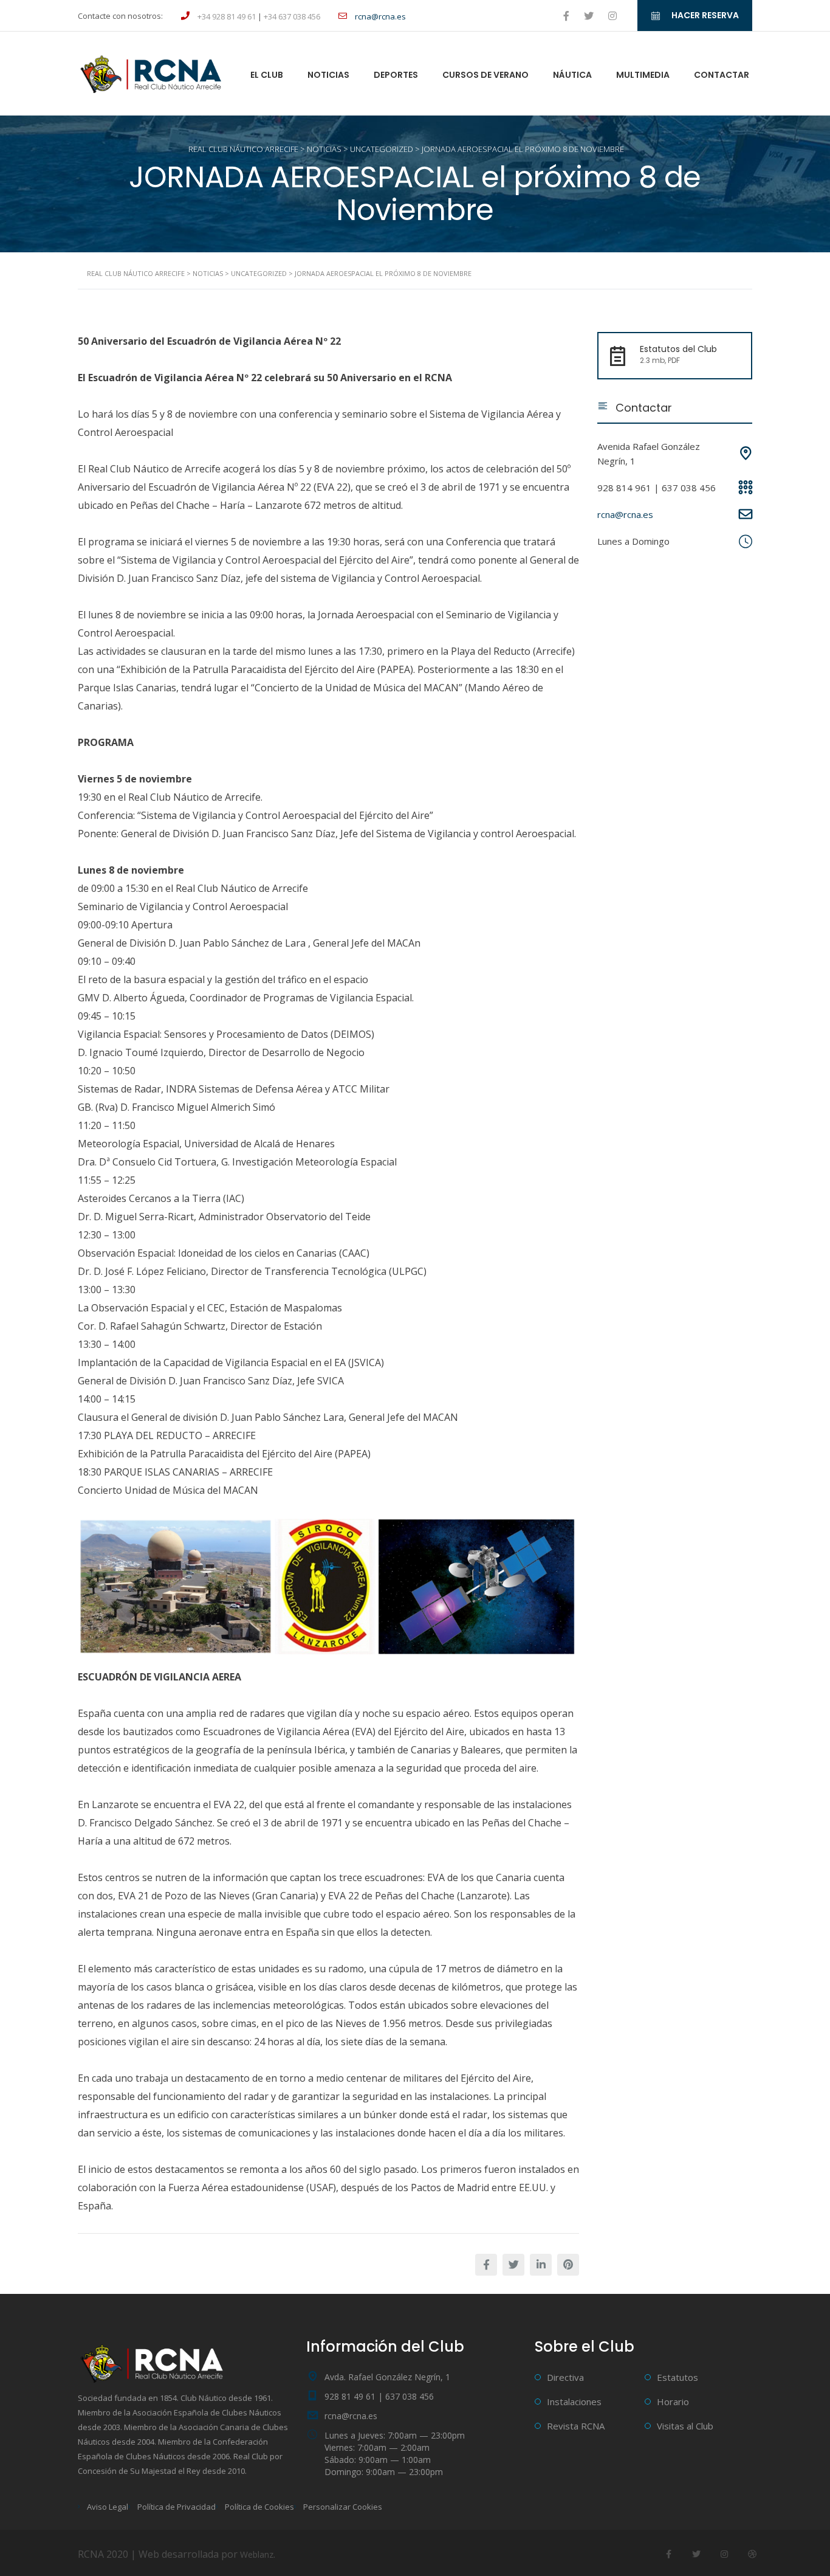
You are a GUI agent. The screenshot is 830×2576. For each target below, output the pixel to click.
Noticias (328, 75)
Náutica (572, 75)
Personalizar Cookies (343, 2507)
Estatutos (677, 2377)
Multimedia (643, 75)
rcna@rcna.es (625, 514)
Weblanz (257, 2554)
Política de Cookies (259, 2507)
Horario (673, 2402)
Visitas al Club (685, 2426)
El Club (267, 75)
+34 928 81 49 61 (227, 16)
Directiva (565, 2377)
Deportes (396, 75)
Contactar (722, 75)
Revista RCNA (576, 2426)
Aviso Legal (108, 2507)
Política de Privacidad (177, 2507)
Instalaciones (574, 2402)
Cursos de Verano (485, 75)
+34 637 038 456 (292, 16)
